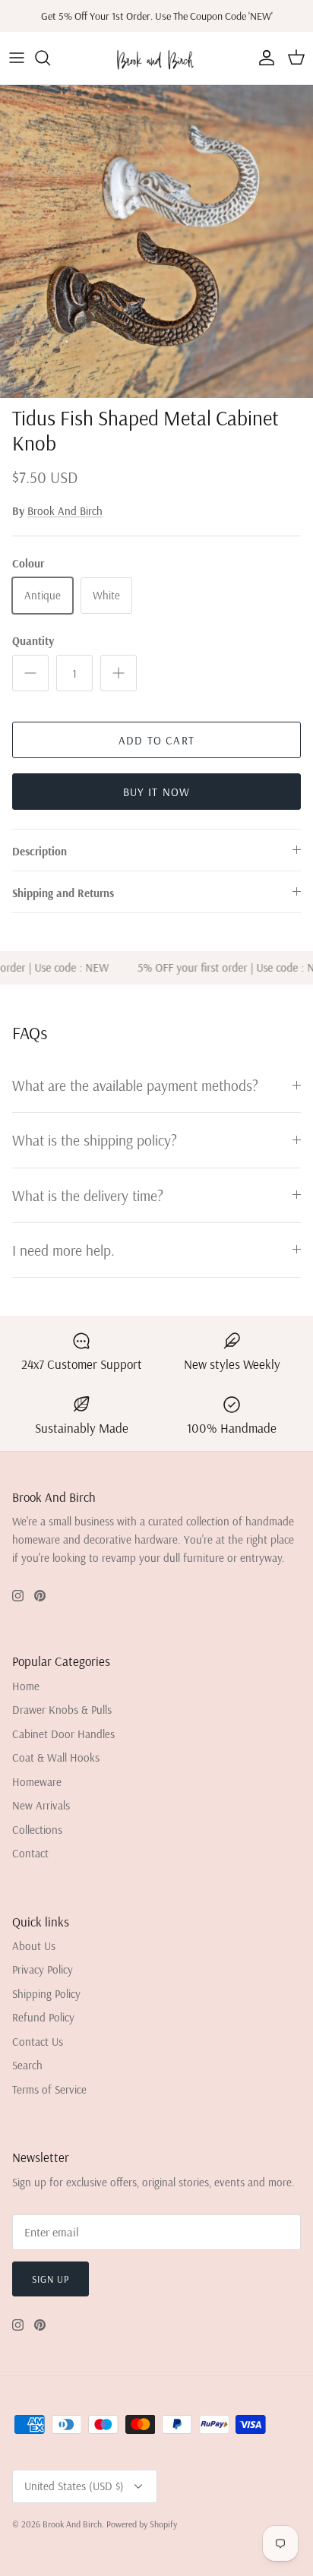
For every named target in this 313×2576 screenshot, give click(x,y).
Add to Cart (156, 740)
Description (40, 851)
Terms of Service (49, 2089)
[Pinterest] (40, 1596)
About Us (34, 1946)
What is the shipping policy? (95, 1140)
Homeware (37, 1782)
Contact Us (38, 2042)
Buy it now (157, 792)
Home (26, 1686)
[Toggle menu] (17, 58)
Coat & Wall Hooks (56, 1757)
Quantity (33, 641)
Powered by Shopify (142, 2524)
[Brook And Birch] (157, 58)
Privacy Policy (43, 1969)
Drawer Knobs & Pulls (62, 1710)
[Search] (50, 58)
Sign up (51, 2279)
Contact (30, 1853)
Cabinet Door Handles (63, 1734)
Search (27, 2065)
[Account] (263, 58)
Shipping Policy (46, 1994)
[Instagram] (18, 1596)
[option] (156, 242)
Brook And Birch (65, 511)
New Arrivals (41, 1805)
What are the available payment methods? (135, 1085)
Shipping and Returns (63, 893)
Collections (37, 1830)
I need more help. (63, 1250)
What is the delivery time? (88, 1195)
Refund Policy (43, 2017)
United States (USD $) (74, 2486)
